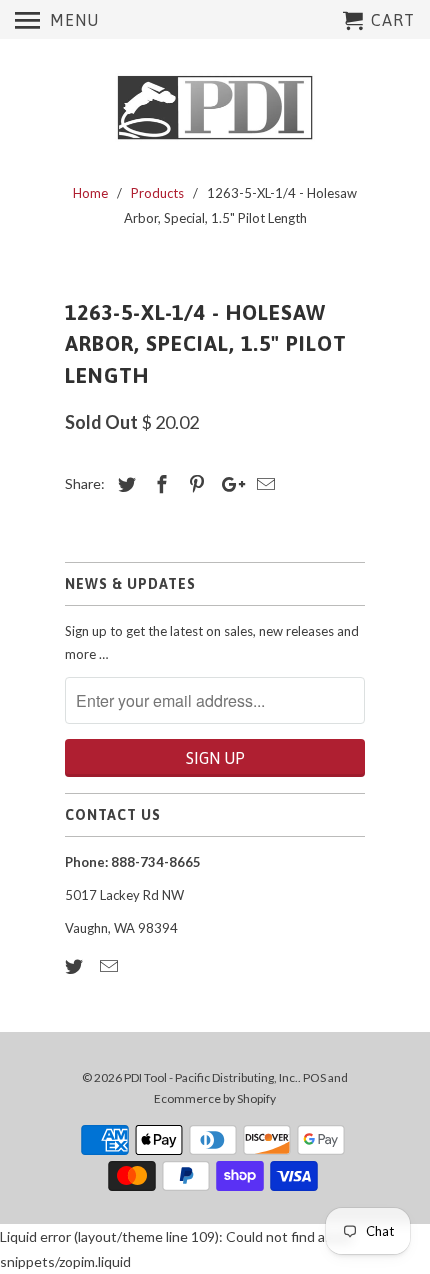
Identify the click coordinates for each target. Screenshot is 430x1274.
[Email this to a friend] (263, 484)
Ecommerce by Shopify (215, 1098)
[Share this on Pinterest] (194, 484)
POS (314, 1077)
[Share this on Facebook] (159, 484)
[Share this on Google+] (228, 484)
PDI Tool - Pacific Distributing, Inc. (211, 1077)
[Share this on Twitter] (124, 484)
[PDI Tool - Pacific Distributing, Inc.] (215, 108)
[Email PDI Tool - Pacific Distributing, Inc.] (111, 966)
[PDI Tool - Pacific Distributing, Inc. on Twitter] (76, 966)
